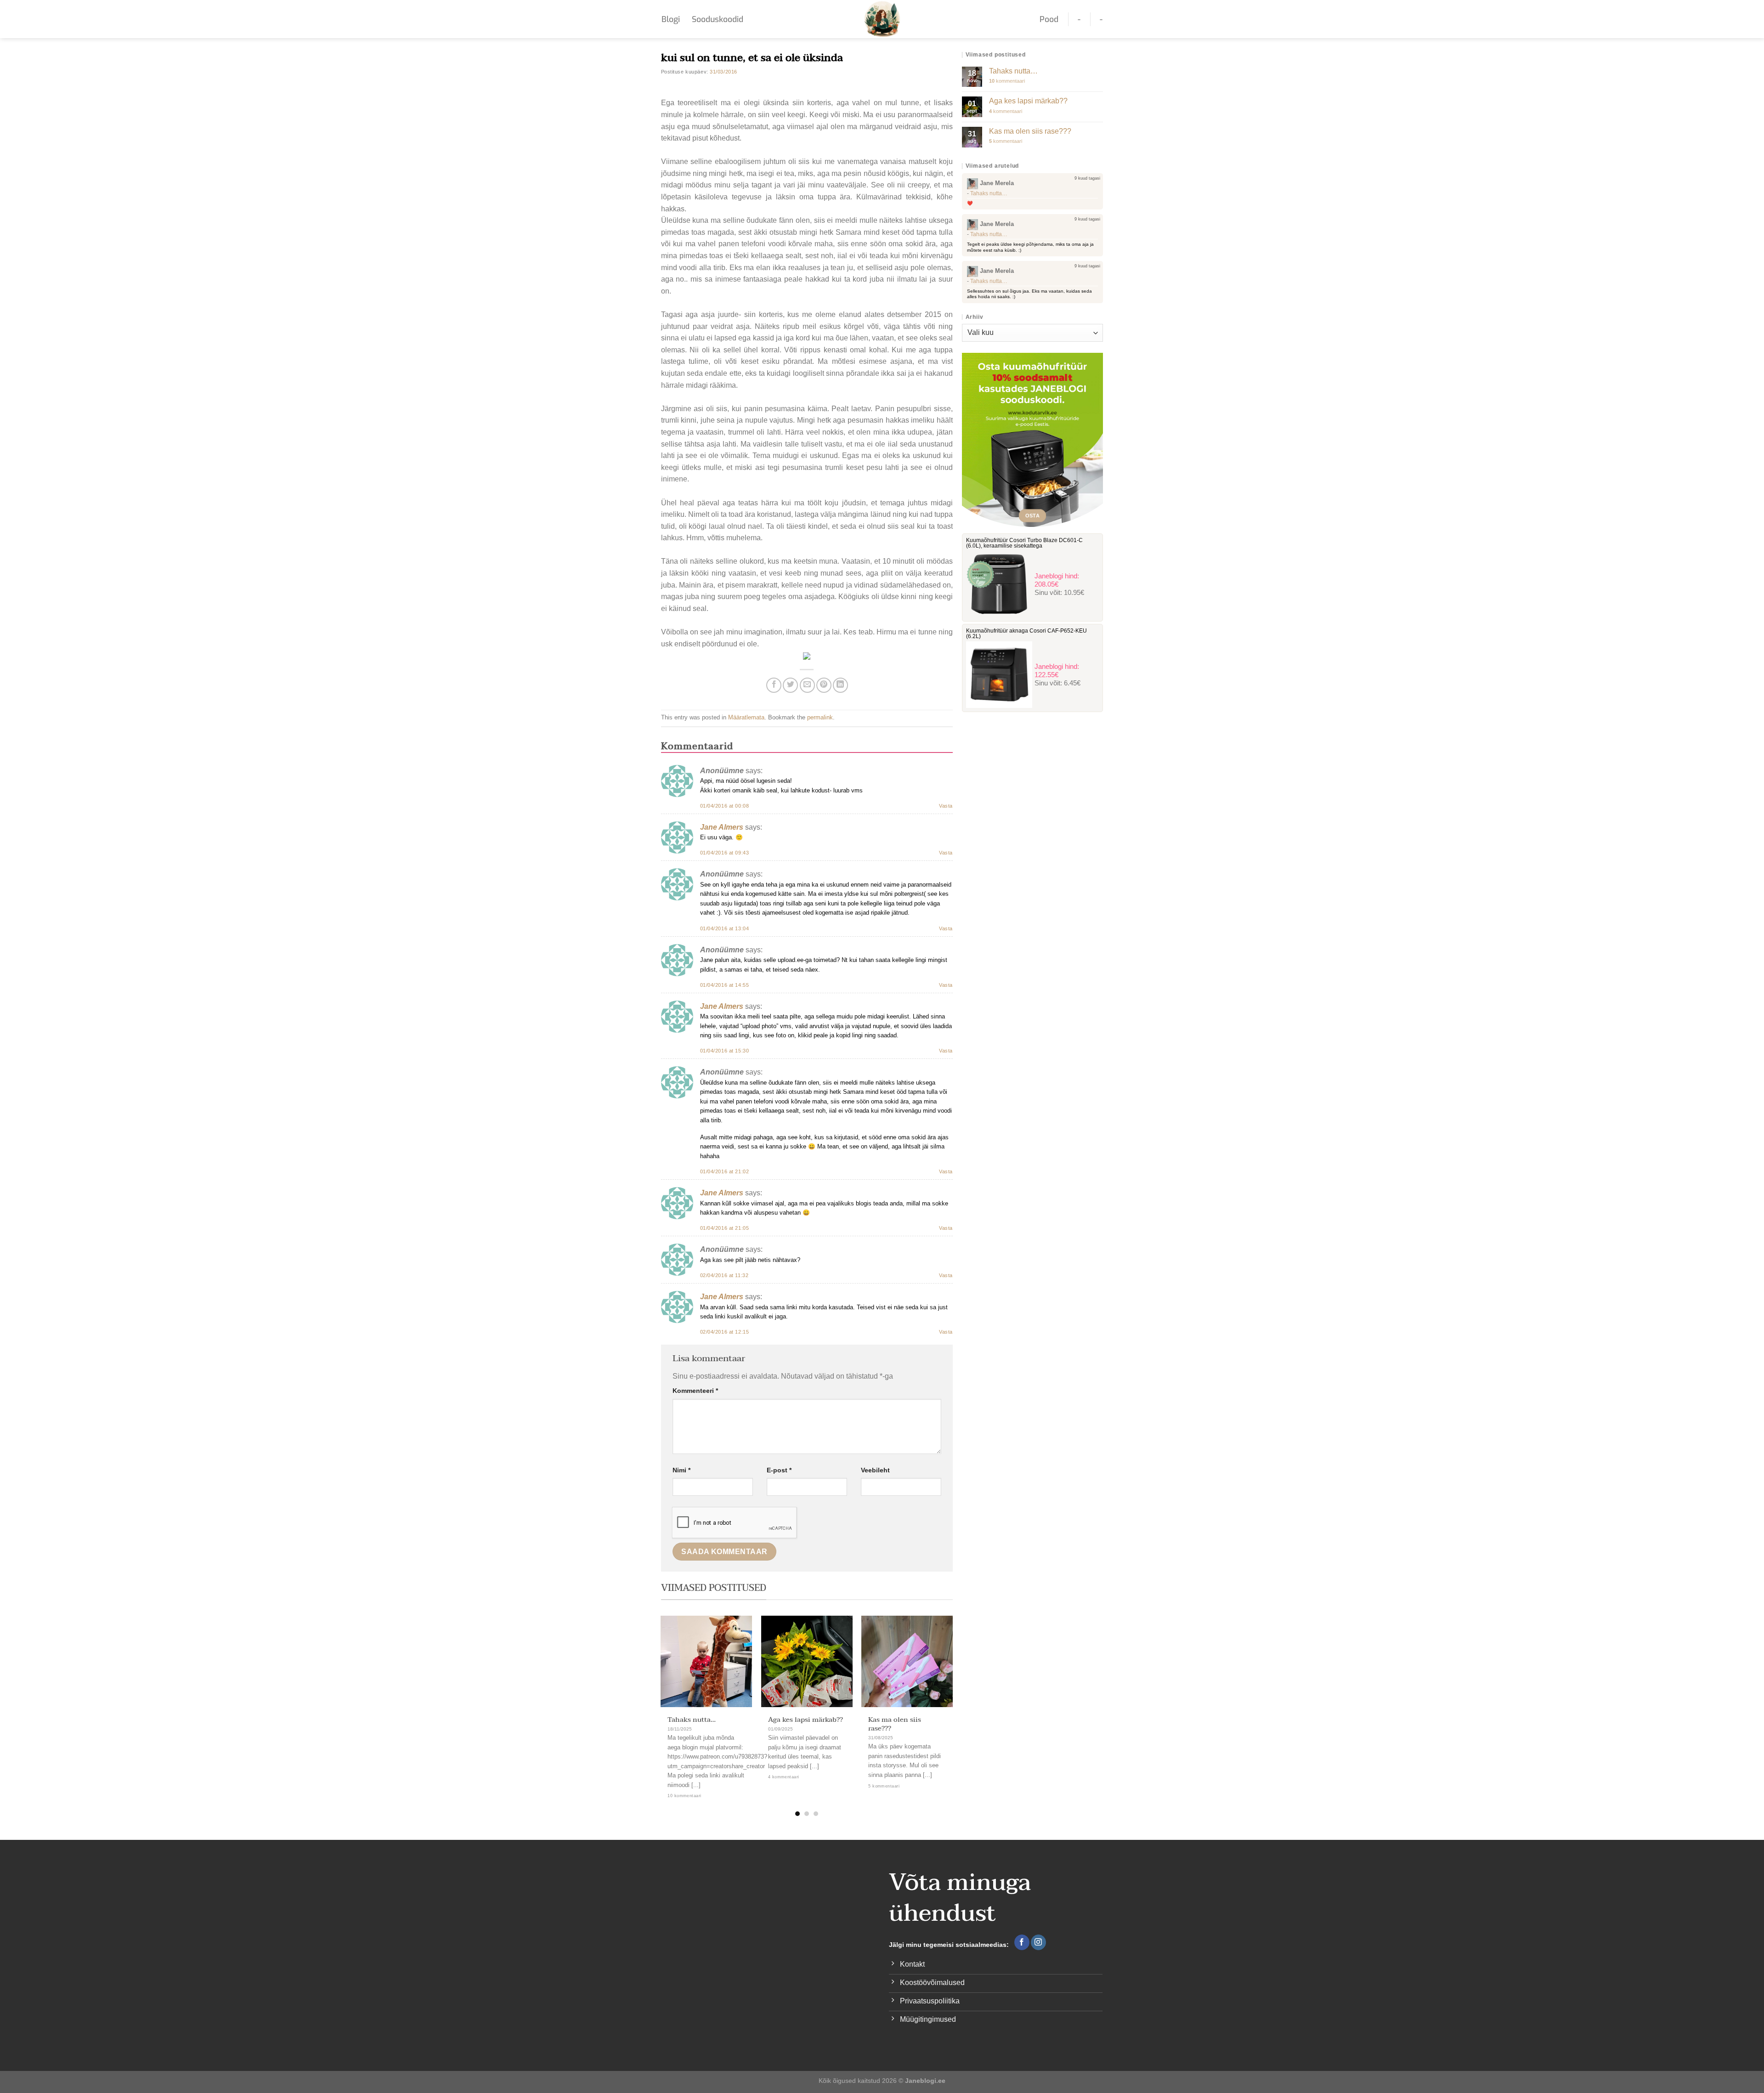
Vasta (946, 806)
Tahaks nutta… (692, 1720)
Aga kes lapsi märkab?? (806, 1720)
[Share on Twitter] (790, 685)
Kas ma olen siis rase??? (895, 1724)
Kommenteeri (695, 1391)
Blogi (671, 19)
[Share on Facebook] (774, 685)
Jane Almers (722, 827)
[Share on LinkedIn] (840, 685)
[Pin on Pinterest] (824, 685)
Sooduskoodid (718, 19)
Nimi (681, 1470)
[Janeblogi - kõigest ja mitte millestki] (882, 19)
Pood (1049, 19)
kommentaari (1007, 81)
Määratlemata (746, 717)
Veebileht (875, 1470)
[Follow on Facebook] (1022, 1942)
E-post (779, 1470)
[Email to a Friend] (807, 685)
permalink (820, 717)
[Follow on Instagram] (1038, 1942)
